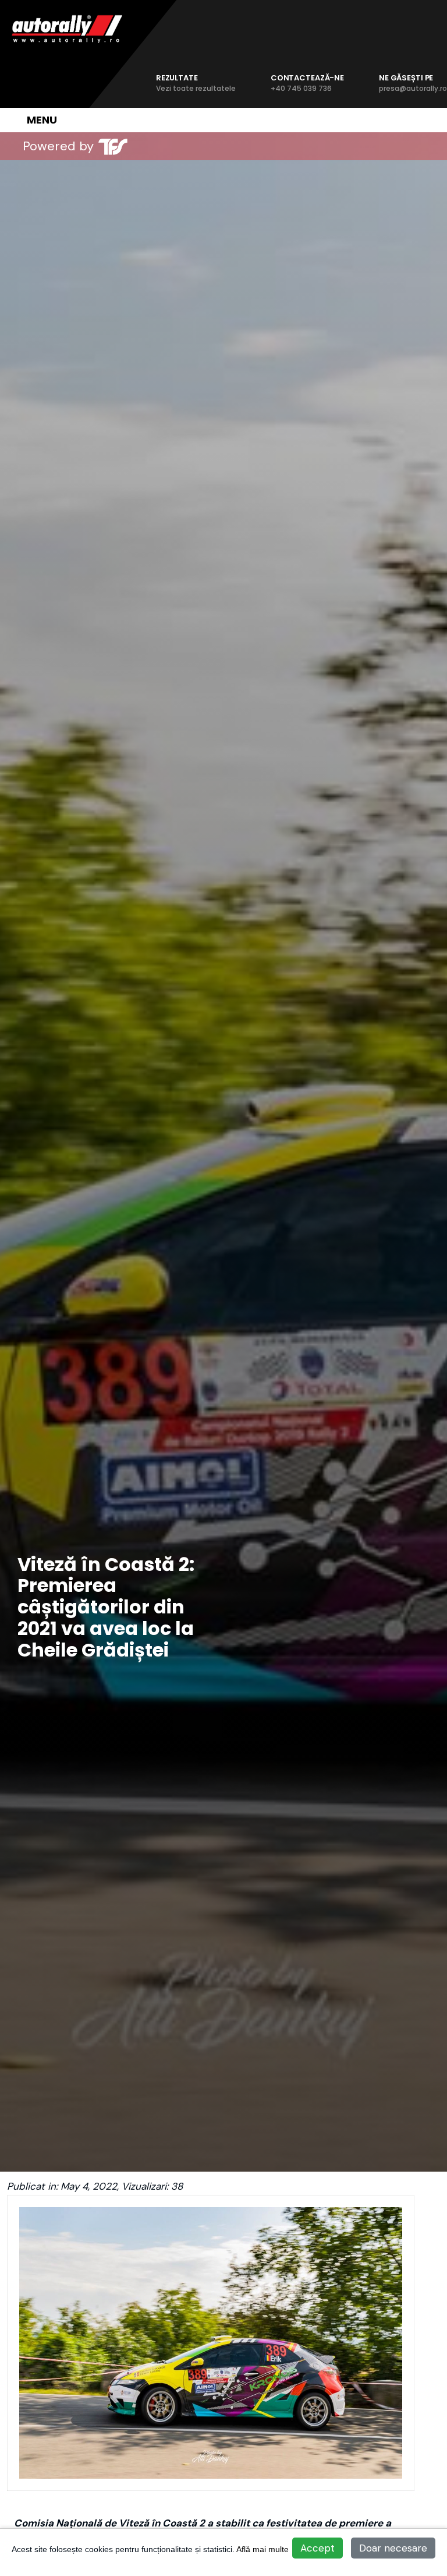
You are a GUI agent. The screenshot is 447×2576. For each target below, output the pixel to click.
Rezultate (196, 83)
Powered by (58, 146)
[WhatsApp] (217, 146)
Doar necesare (393, 2548)
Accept (317, 2548)
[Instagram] (193, 146)
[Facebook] (169, 146)
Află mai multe (262, 2549)
